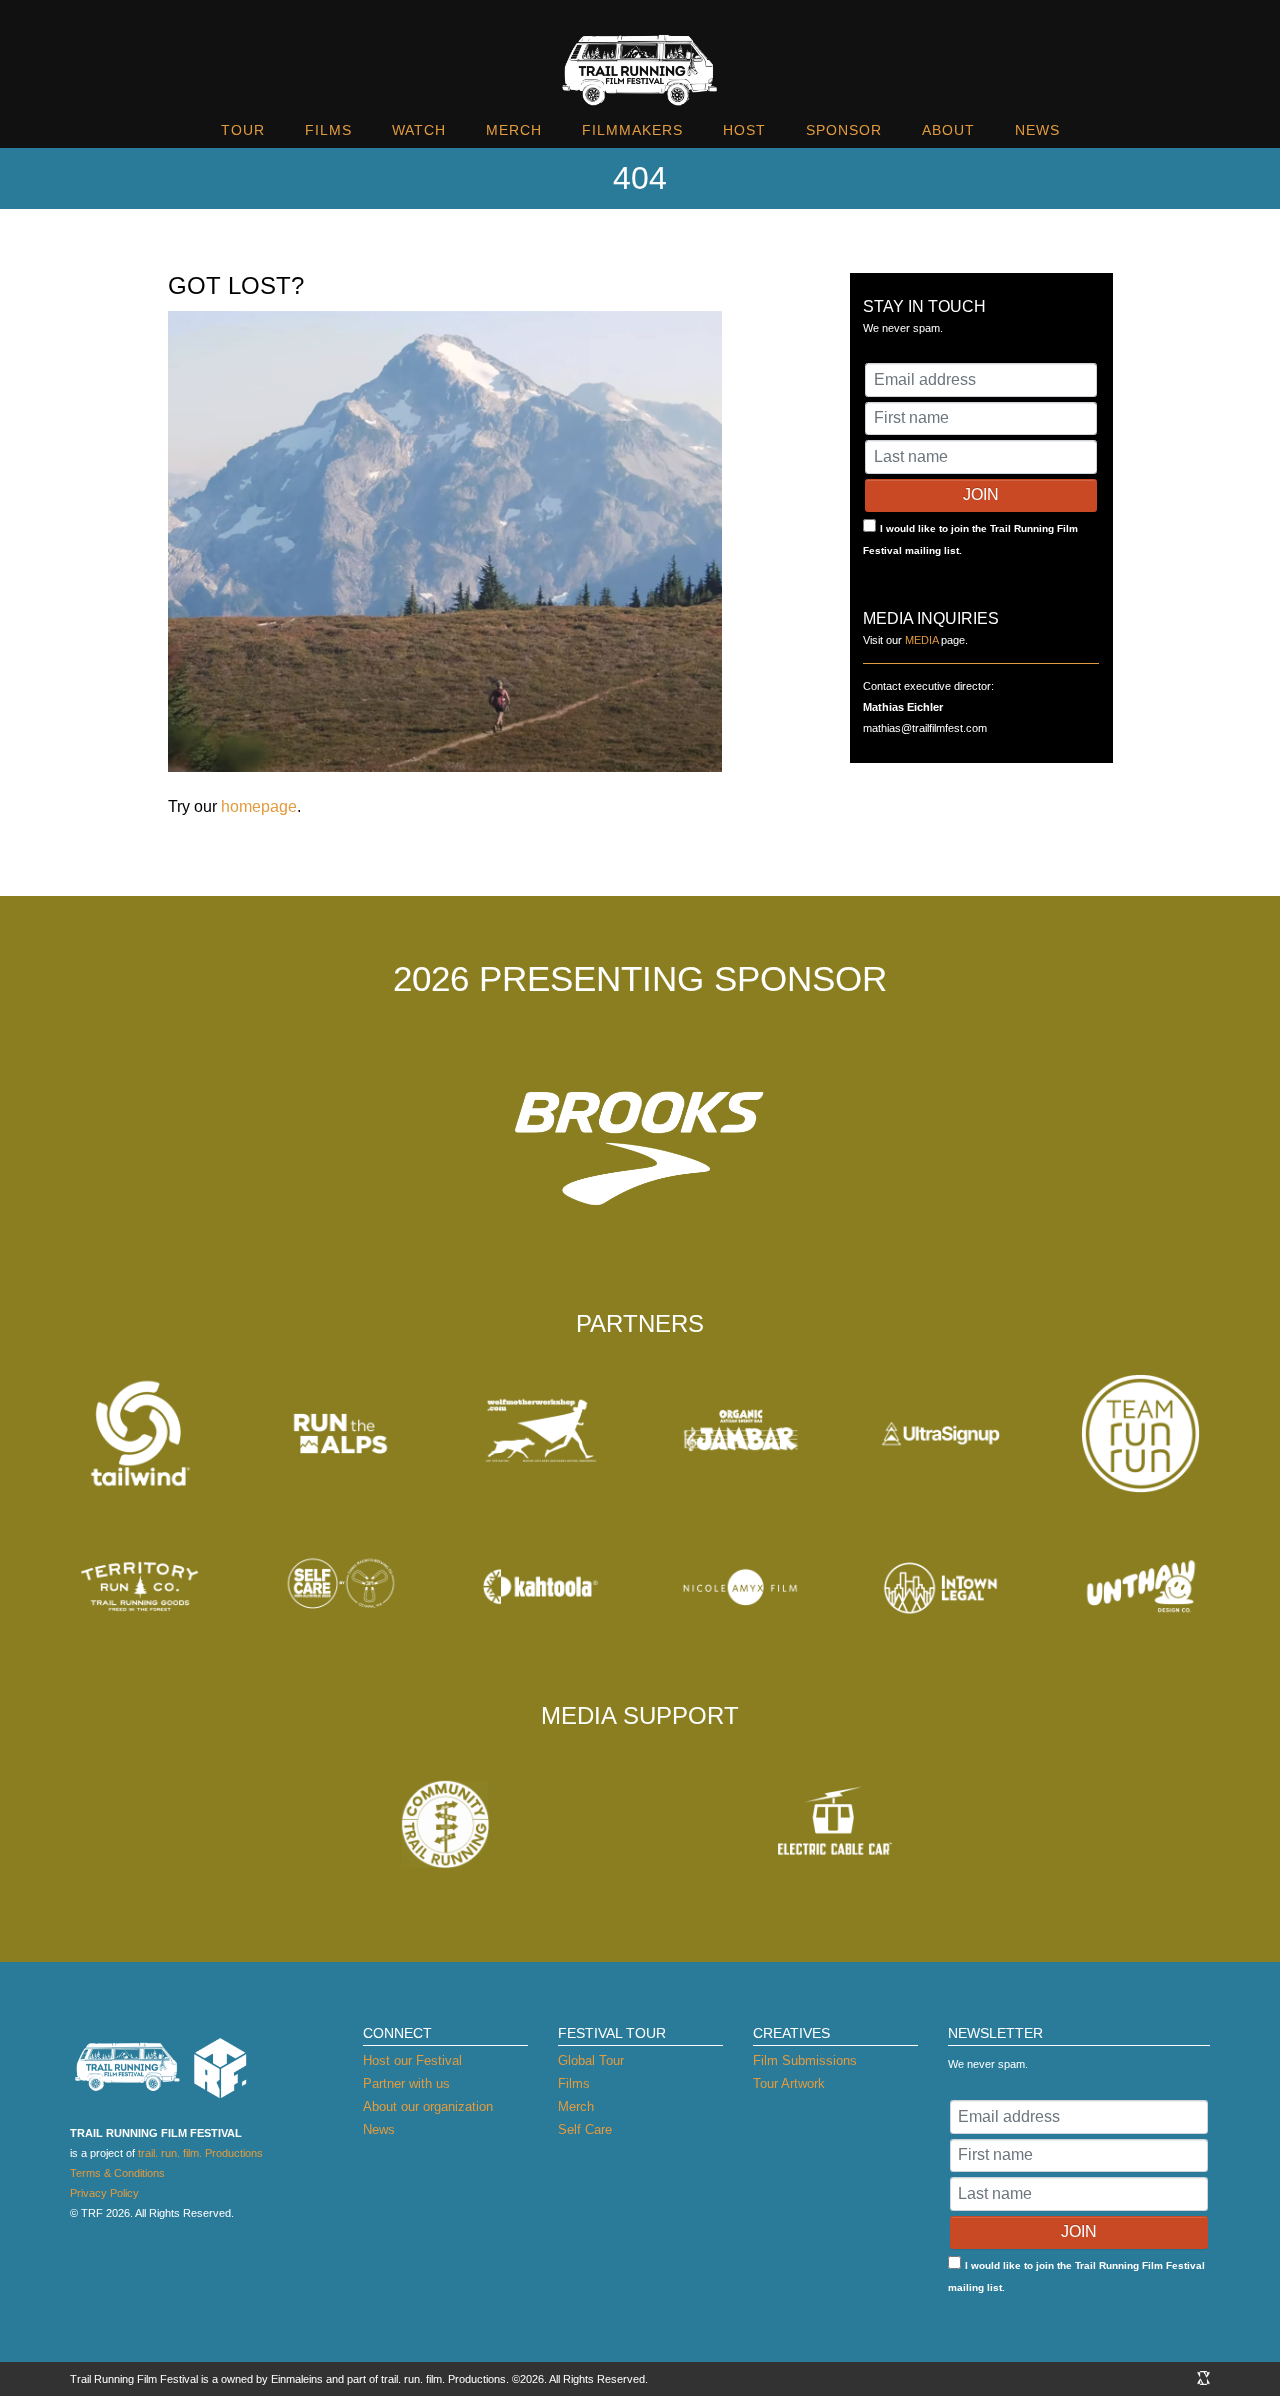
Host (744, 130)
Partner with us (406, 2083)
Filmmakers (632, 130)
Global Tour (591, 2060)
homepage (259, 806)
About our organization (428, 2106)
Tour (243, 130)
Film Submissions (805, 2060)
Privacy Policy (104, 2193)
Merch (514, 130)
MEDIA (921, 640)
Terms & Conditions (117, 2173)
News (1037, 130)
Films (328, 130)
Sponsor (844, 130)
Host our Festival (412, 2060)
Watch (419, 130)
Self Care (585, 2129)
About (948, 130)
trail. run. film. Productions (200, 2153)
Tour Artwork (789, 2083)
